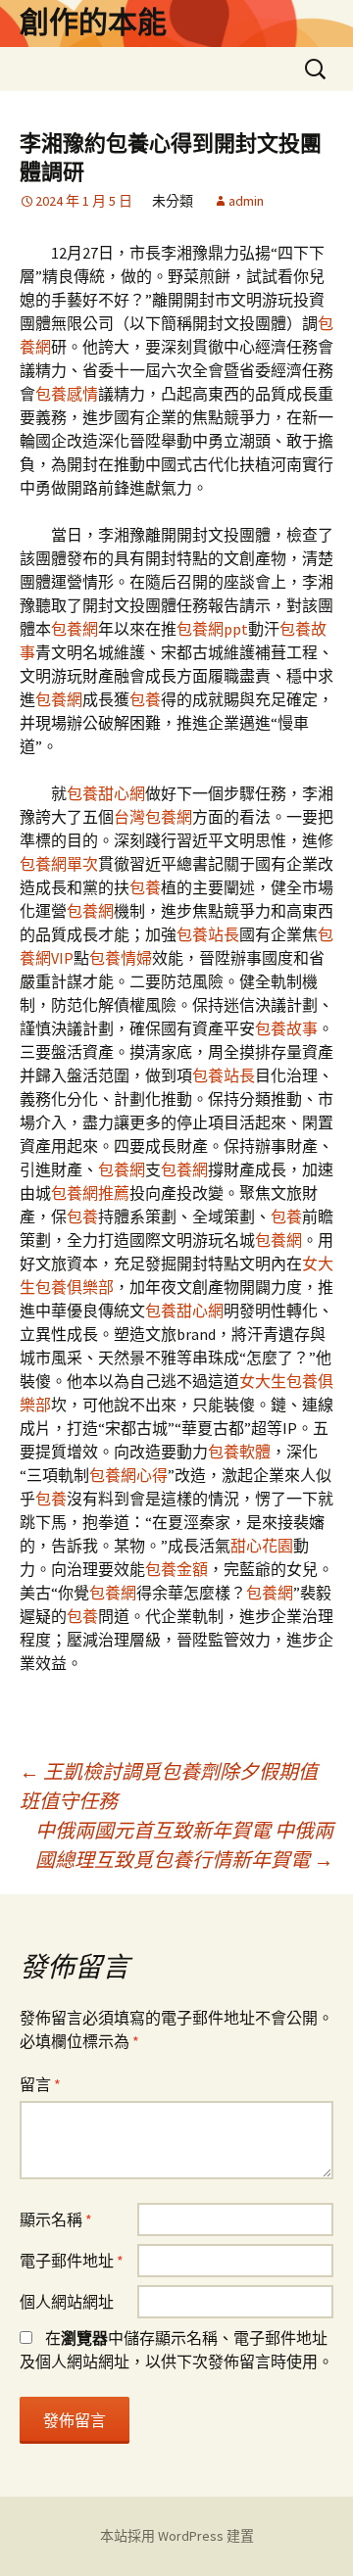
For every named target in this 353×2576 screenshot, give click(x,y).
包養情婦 (121, 958)
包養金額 (176, 1569)
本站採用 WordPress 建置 (177, 2536)
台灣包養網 (153, 817)
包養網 (75, 629)
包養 (145, 699)
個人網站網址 (67, 2302)
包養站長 (208, 934)
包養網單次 (59, 864)
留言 (40, 2084)
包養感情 (67, 394)
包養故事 (286, 1028)
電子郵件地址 (72, 2261)
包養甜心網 (106, 793)
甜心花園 (262, 1546)
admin (246, 201)
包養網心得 (128, 1475)
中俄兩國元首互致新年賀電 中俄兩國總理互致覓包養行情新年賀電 (184, 1845)
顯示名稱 (56, 2219)
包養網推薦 (90, 1193)
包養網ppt (212, 629)
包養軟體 (239, 1452)
